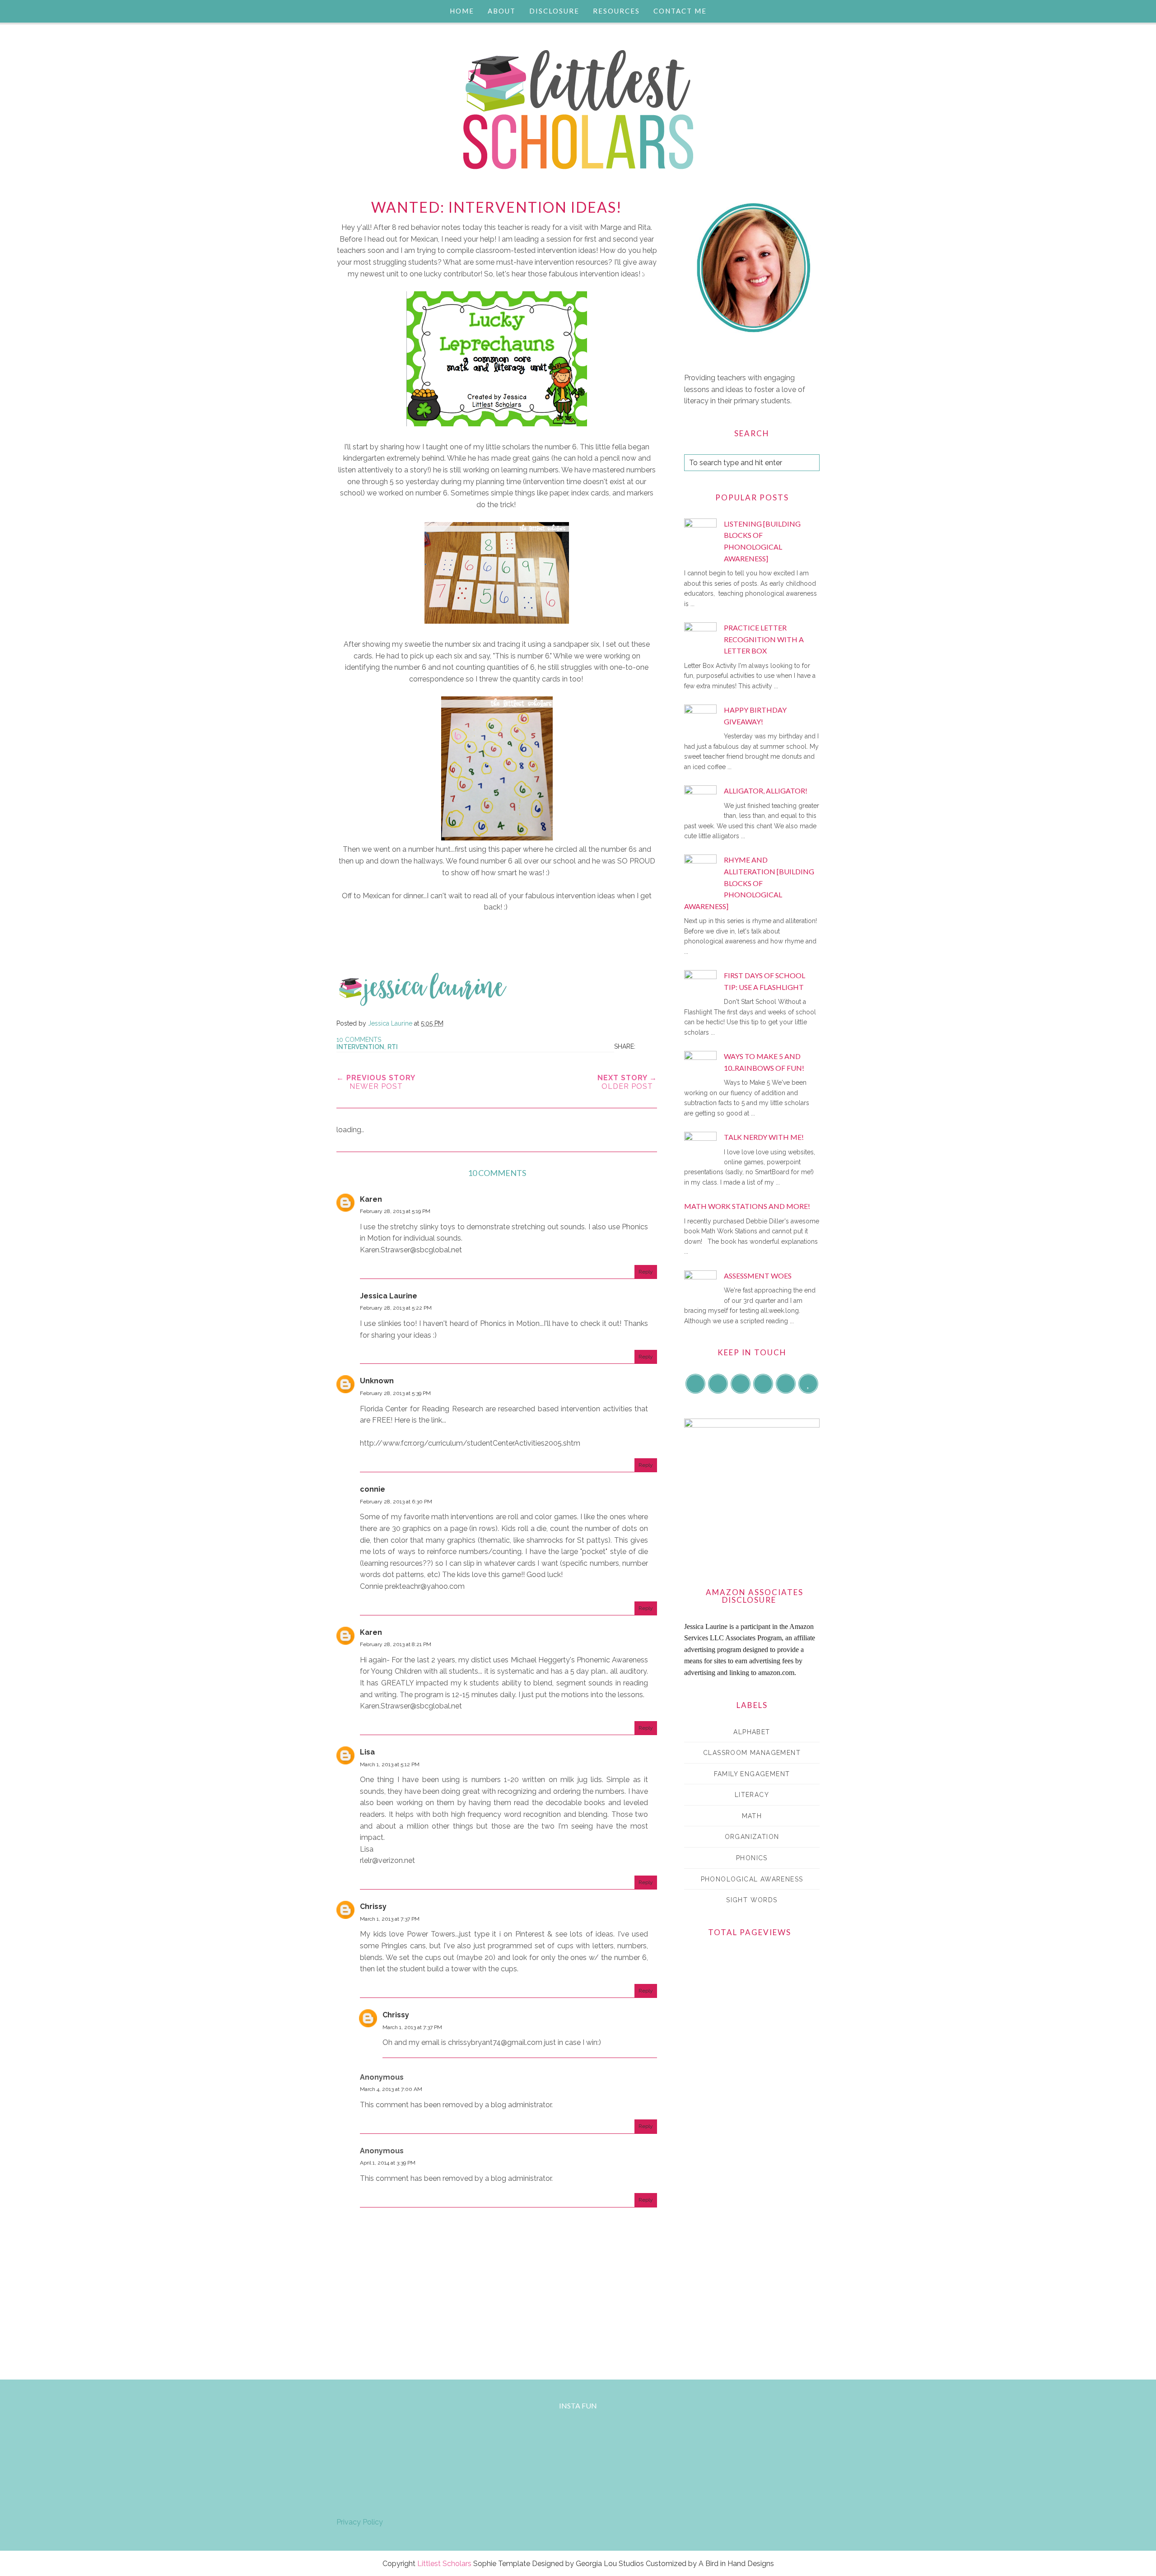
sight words (752, 1900)
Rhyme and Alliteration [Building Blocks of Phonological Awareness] (749, 883)
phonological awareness (752, 1879)
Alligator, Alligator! (766, 791)
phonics (752, 1858)
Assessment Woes (758, 1276)
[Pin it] (649, 1046)
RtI (393, 1047)
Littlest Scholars (444, 2564)
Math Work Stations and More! (747, 1206)
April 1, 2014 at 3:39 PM (388, 2163)
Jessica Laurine (389, 1296)
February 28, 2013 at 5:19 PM (395, 1211)
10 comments (359, 1040)
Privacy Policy (360, 2522)
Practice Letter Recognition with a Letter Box (764, 639)
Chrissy (373, 1906)
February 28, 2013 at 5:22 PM (396, 1308)
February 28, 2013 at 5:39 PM (395, 1393)
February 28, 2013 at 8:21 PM (396, 1644)
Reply (646, 1272)
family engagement (752, 1774)
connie (373, 1489)
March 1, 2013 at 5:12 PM (390, 1764)
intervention (360, 1047)
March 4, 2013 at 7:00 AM (391, 2089)
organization (752, 1837)
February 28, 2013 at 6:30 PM (396, 1502)
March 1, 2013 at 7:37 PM (390, 1919)
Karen (371, 1199)
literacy (752, 1795)
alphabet (752, 1732)
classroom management (752, 1753)
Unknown (377, 1381)
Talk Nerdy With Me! (764, 1137)
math (752, 1816)
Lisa (367, 1752)
